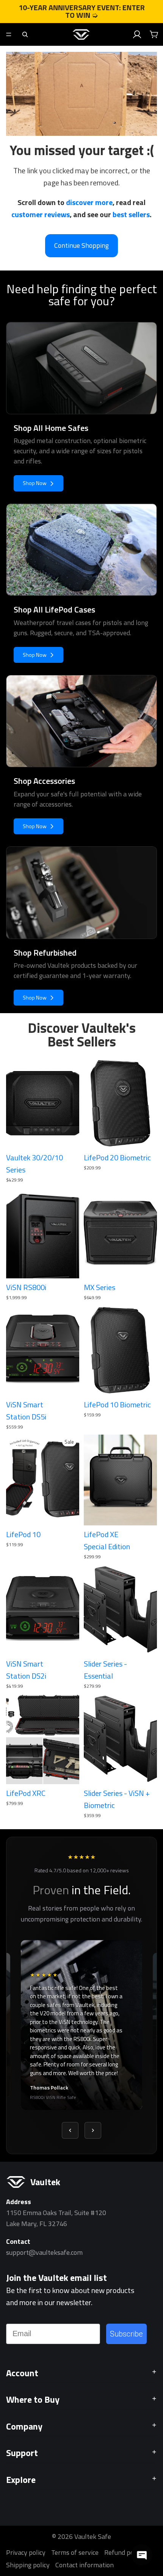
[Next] (93, 2130)
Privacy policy (26, 2553)
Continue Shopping (81, 245)
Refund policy (124, 2553)
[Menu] (9, 34)
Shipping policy (28, 2565)
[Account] (137, 34)
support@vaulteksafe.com (44, 2252)
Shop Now (35, 483)
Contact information (85, 2565)
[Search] (25, 34)
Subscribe (126, 2334)
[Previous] (70, 2130)
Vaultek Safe (93, 2536)
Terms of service (75, 2553)
